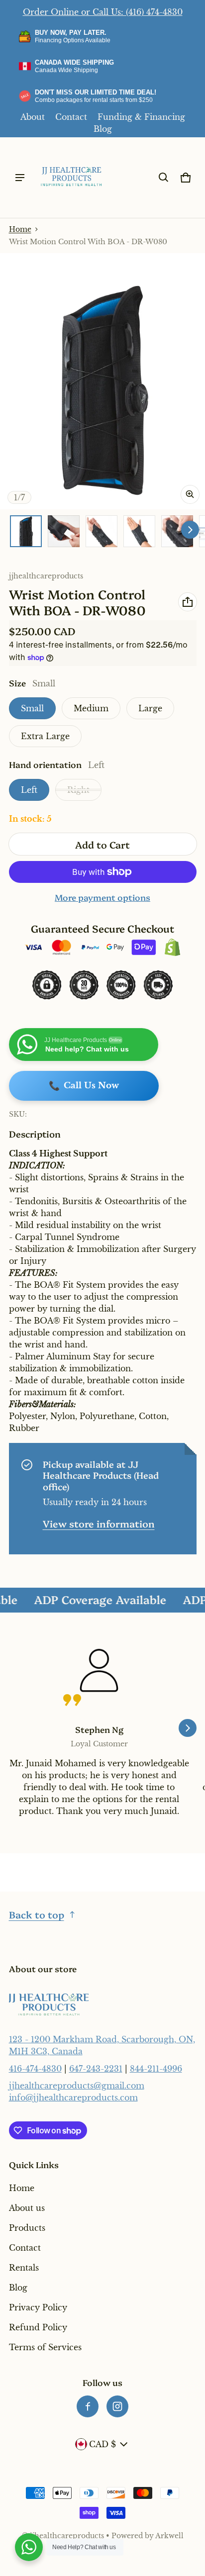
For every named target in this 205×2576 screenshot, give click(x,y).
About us (27, 2208)
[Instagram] (117, 2406)
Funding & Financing (141, 117)
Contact (71, 117)
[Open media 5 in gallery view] (177, 531)
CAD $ (102, 2444)
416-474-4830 (35, 2069)
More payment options (102, 897)
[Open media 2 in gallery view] (64, 531)
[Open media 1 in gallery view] (26, 531)
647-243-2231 (96, 2069)
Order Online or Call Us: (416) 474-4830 (103, 12)
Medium (91, 708)
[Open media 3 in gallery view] (102, 531)
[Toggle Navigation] (20, 178)
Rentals (24, 2268)
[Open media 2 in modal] (102, 381)
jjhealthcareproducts (67, 2536)
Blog (103, 129)
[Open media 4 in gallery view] (139, 531)
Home (20, 230)
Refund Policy (38, 2327)
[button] (164, 178)
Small (32, 708)
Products (27, 2228)
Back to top (37, 1914)
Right (78, 790)
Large (150, 708)
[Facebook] (88, 2406)
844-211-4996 (156, 2069)
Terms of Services (45, 2347)
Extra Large (45, 736)
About (33, 117)
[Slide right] (190, 530)
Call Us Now (84, 1086)
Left (29, 790)
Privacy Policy (38, 2307)
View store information (99, 1523)
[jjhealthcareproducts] (72, 178)
